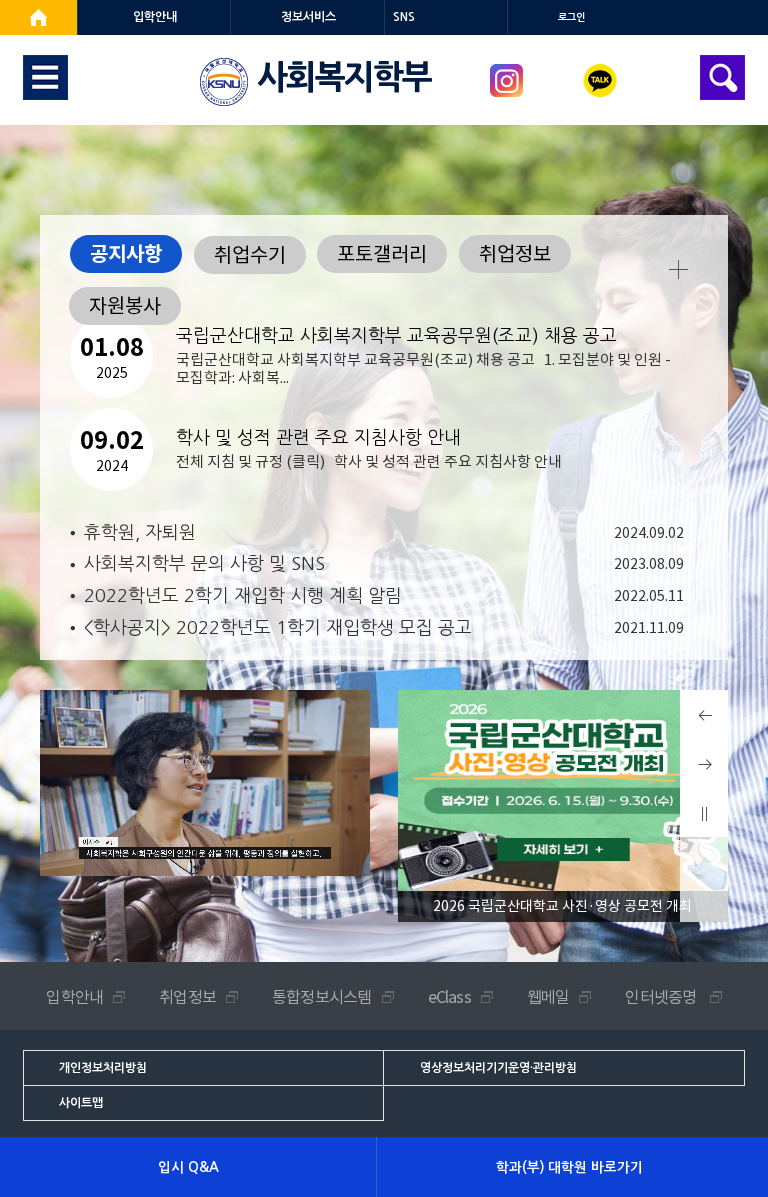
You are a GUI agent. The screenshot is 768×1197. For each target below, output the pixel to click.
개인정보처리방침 (103, 1068)
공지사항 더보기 (678, 269)
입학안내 (155, 17)
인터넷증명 (662, 997)
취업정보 (515, 254)
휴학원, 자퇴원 (140, 533)
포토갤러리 (382, 254)
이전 (704, 738)
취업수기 (250, 255)
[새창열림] (38, 17)
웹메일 (548, 997)
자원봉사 (125, 306)
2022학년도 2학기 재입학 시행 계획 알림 (243, 596)
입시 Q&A (188, 1167)
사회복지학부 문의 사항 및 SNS (204, 564)
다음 (704, 787)
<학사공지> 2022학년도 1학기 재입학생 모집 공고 (278, 628)
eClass (449, 997)
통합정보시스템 (321, 997)
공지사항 (126, 254)
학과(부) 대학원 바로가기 (569, 1167)
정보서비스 (308, 17)
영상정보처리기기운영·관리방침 (498, 1068)
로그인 (571, 17)
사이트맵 (81, 1103)
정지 (704, 836)
